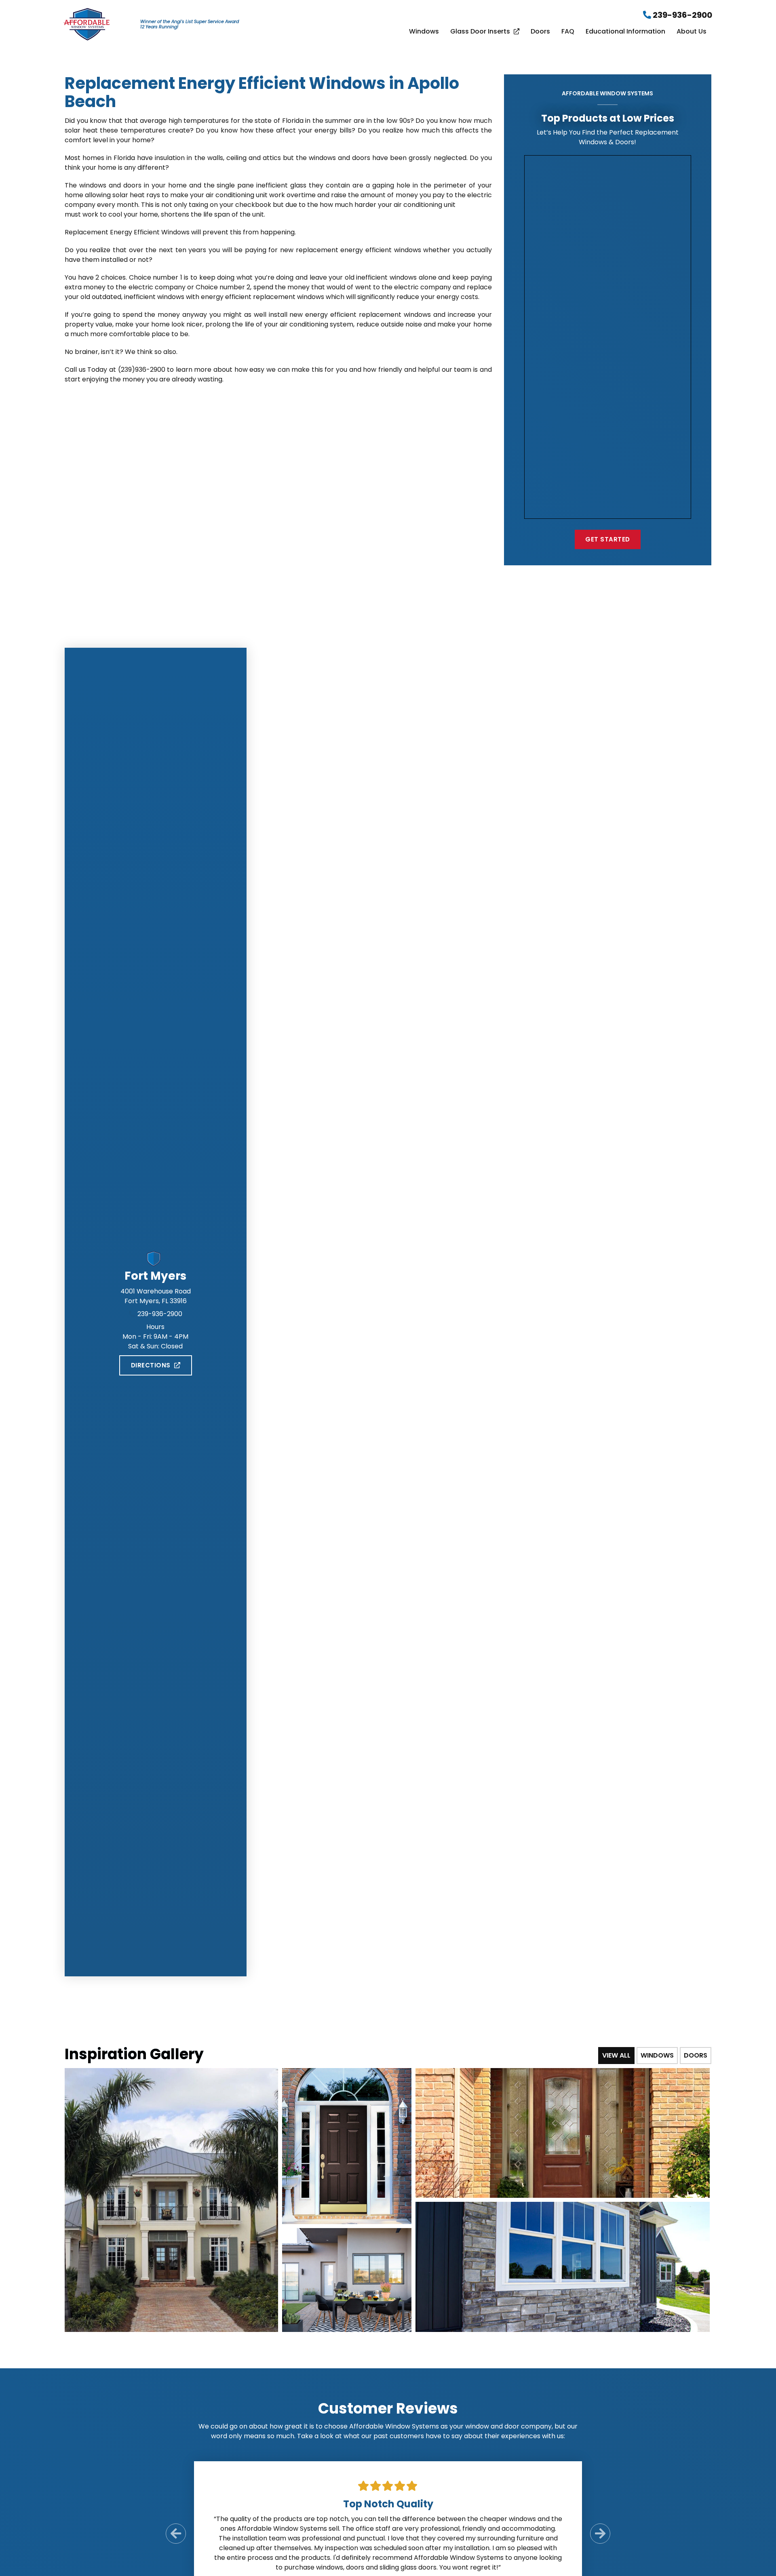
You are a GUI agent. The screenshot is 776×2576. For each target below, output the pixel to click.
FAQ (568, 32)
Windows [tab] (657, 2055)
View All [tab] (616, 2055)
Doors (540, 32)
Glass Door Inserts (480, 32)
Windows (424, 32)
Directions (151, 1365)
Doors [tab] (696, 2055)
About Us (692, 32)
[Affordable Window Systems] (87, 24)
